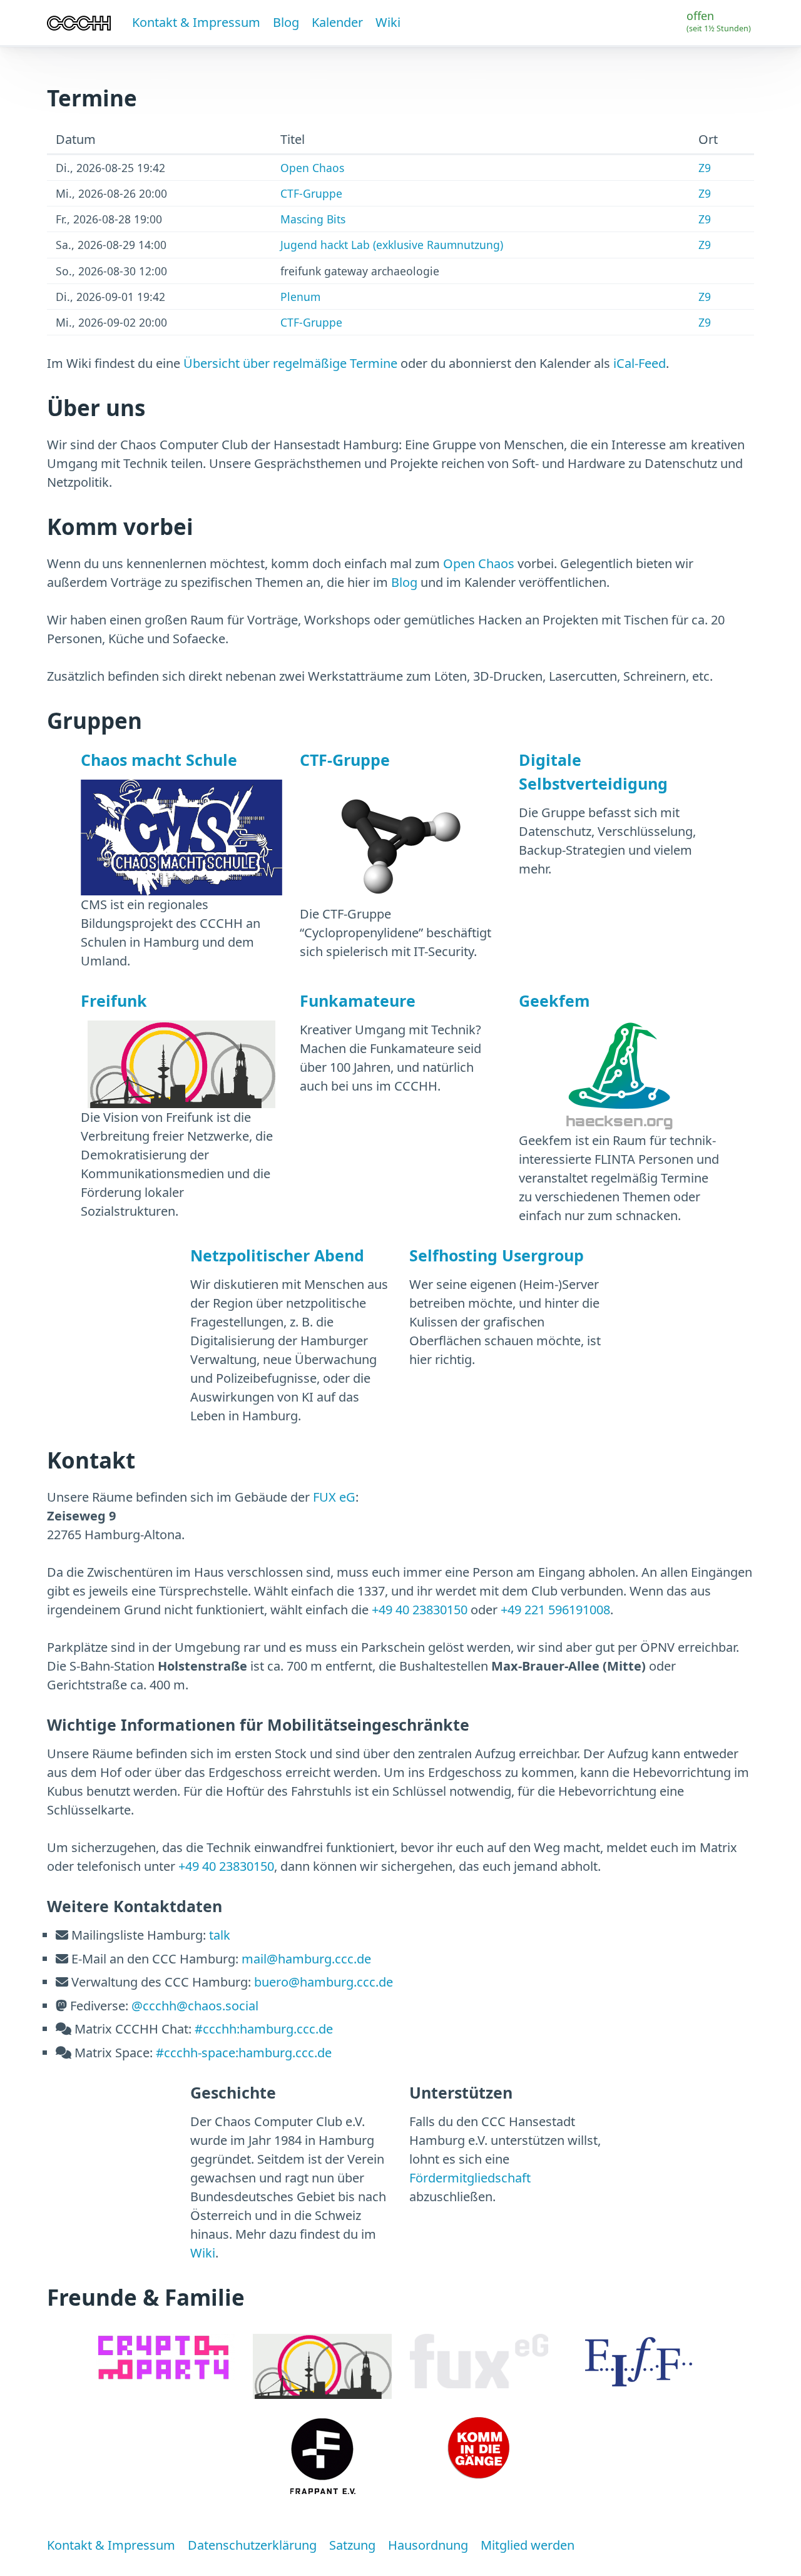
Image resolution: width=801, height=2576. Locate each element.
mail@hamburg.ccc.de (306, 1959)
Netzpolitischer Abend (277, 1255)
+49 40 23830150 (420, 1610)
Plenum (300, 297)
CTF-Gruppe (311, 193)
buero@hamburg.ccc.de (324, 1982)
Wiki (388, 22)
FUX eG (334, 1497)
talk (220, 1935)
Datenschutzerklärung (252, 2545)
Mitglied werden (528, 2545)
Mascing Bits (313, 219)
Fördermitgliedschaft (470, 2178)
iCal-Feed (640, 363)
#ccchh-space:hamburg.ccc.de (244, 2053)
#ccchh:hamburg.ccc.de (264, 2029)
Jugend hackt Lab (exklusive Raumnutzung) (392, 245)
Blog (286, 22)
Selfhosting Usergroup (497, 1255)
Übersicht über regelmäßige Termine (290, 363)
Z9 (705, 168)
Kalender (337, 22)
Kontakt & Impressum (196, 22)
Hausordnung (428, 2545)
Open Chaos (312, 168)
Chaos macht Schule (159, 760)
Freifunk (114, 1000)
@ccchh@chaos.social (195, 2006)
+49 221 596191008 (555, 1610)
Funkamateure (358, 1000)
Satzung (352, 2545)
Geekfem (554, 1000)
